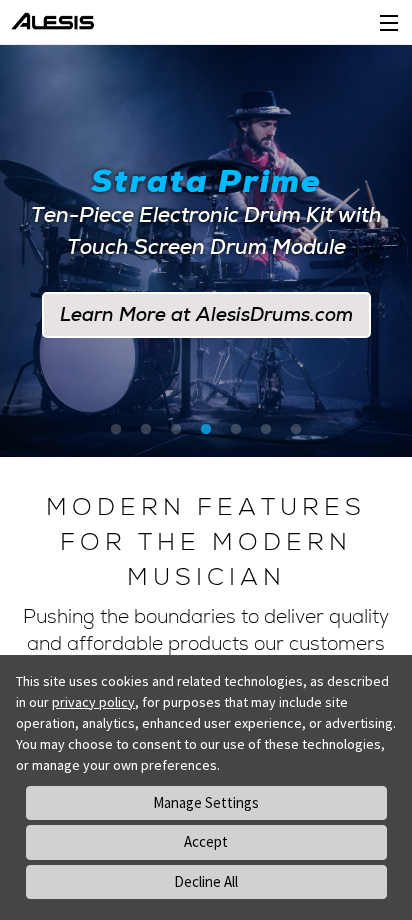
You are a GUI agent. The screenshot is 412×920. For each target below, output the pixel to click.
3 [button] (176, 430)
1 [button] (116, 430)
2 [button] (146, 430)
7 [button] (296, 430)
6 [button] (266, 430)
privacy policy (93, 702)
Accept (206, 841)
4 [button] (206, 430)
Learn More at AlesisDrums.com (206, 314)
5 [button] (236, 430)
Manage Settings (206, 802)
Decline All (206, 881)
